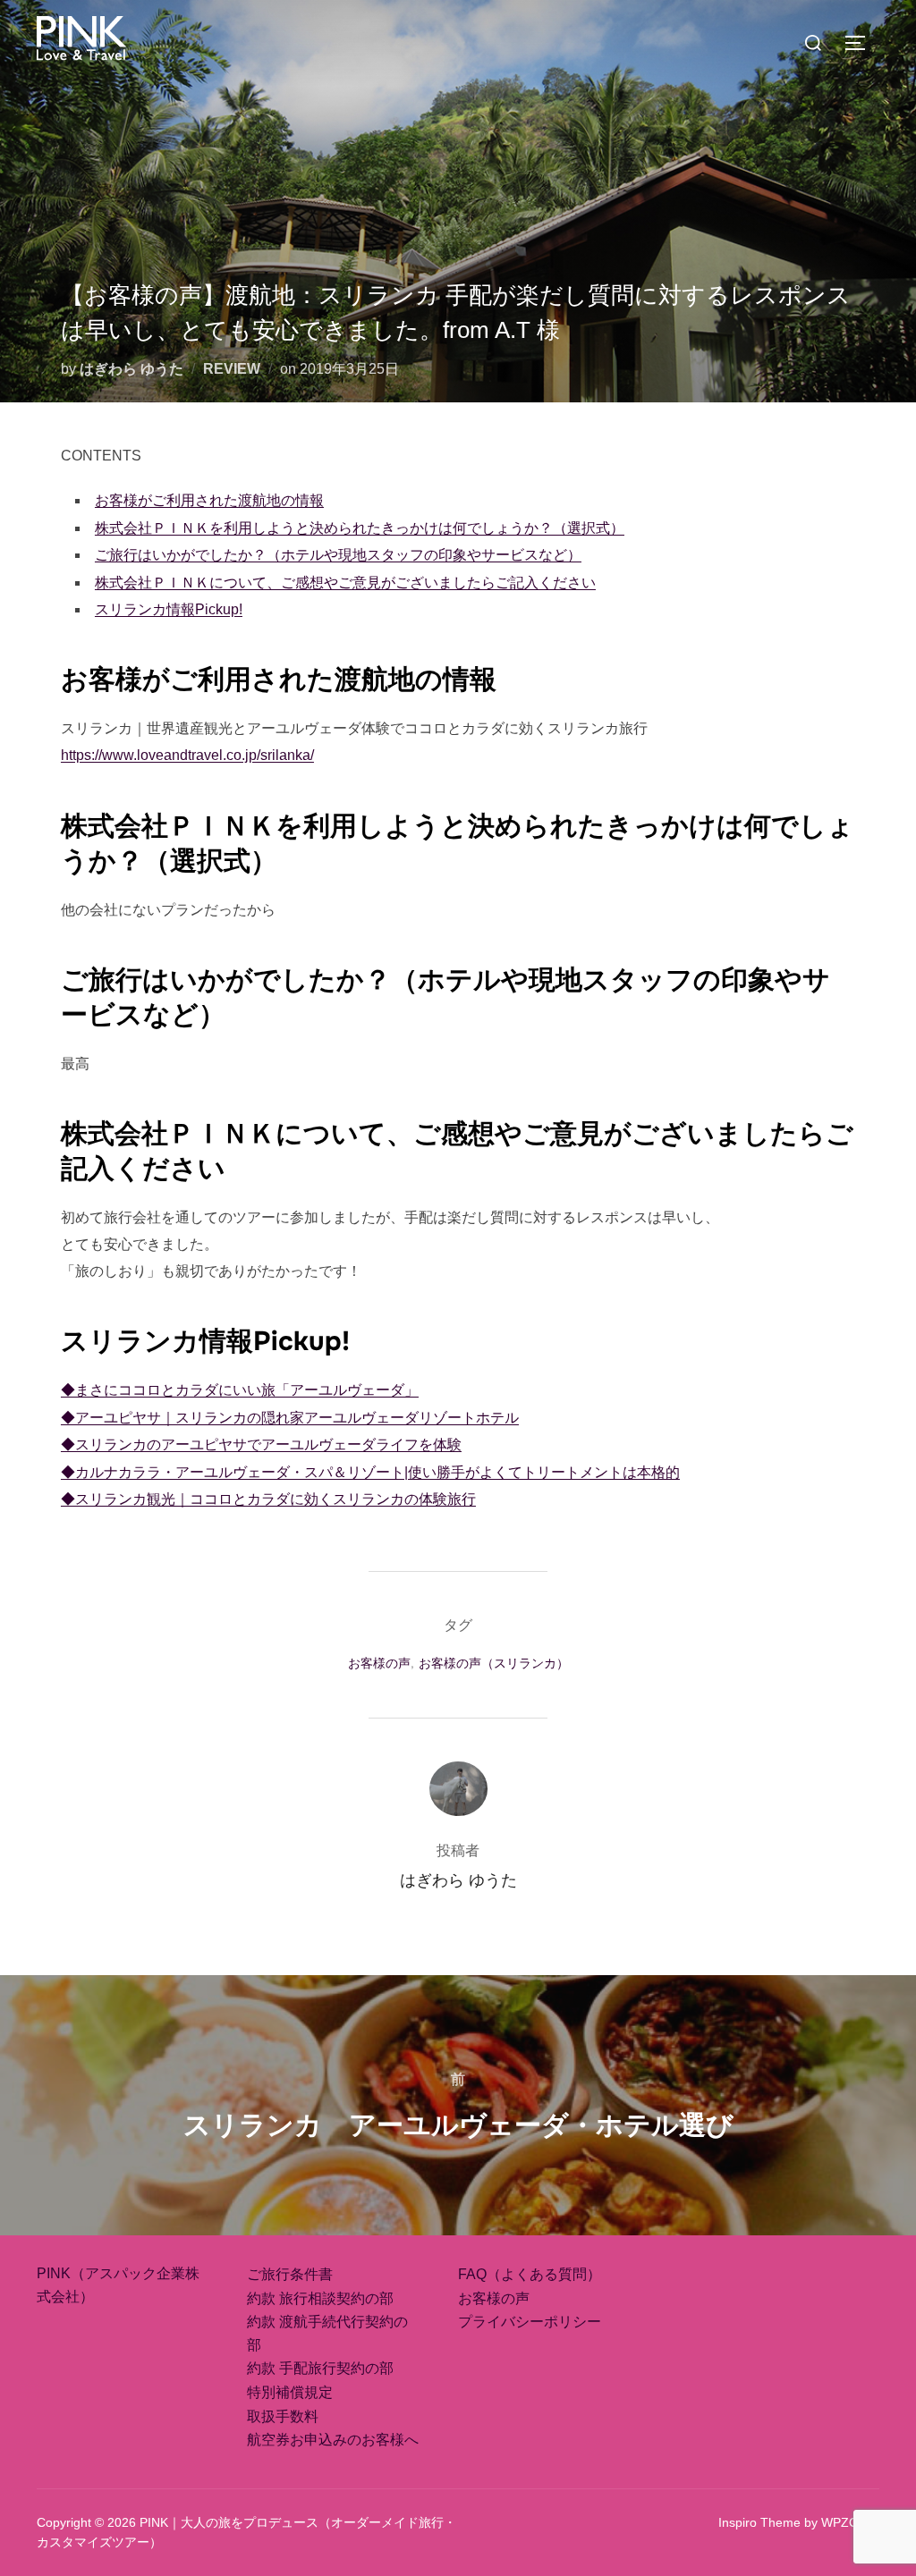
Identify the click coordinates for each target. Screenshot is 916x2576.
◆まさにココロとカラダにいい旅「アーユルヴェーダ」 (240, 1390)
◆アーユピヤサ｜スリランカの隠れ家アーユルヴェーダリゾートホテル (290, 1418)
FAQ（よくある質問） (530, 2274)
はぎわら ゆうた (131, 369)
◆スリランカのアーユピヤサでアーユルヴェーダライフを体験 (261, 1444)
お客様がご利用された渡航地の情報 (209, 500)
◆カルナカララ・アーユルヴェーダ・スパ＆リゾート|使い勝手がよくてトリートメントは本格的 (370, 1472)
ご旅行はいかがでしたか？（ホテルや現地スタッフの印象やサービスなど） (338, 555)
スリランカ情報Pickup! (169, 609)
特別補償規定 (290, 2392)
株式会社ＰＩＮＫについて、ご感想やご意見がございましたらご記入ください (345, 583)
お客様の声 (379, 1663)
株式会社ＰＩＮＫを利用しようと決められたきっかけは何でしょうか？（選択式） (360, 528)
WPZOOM (850, 2522)
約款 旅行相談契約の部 (320, 2298)
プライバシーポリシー (530, 2322)
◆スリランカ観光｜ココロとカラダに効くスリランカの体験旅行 (268, 1499)
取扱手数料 (283, 2416)
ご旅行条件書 (290, 2274)
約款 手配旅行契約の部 (320, 2368)
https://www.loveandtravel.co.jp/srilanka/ (187, 755)
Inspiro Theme (759, 2522)
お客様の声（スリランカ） (494, 1663)
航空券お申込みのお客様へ (333, 2440)
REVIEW (232, 369)
